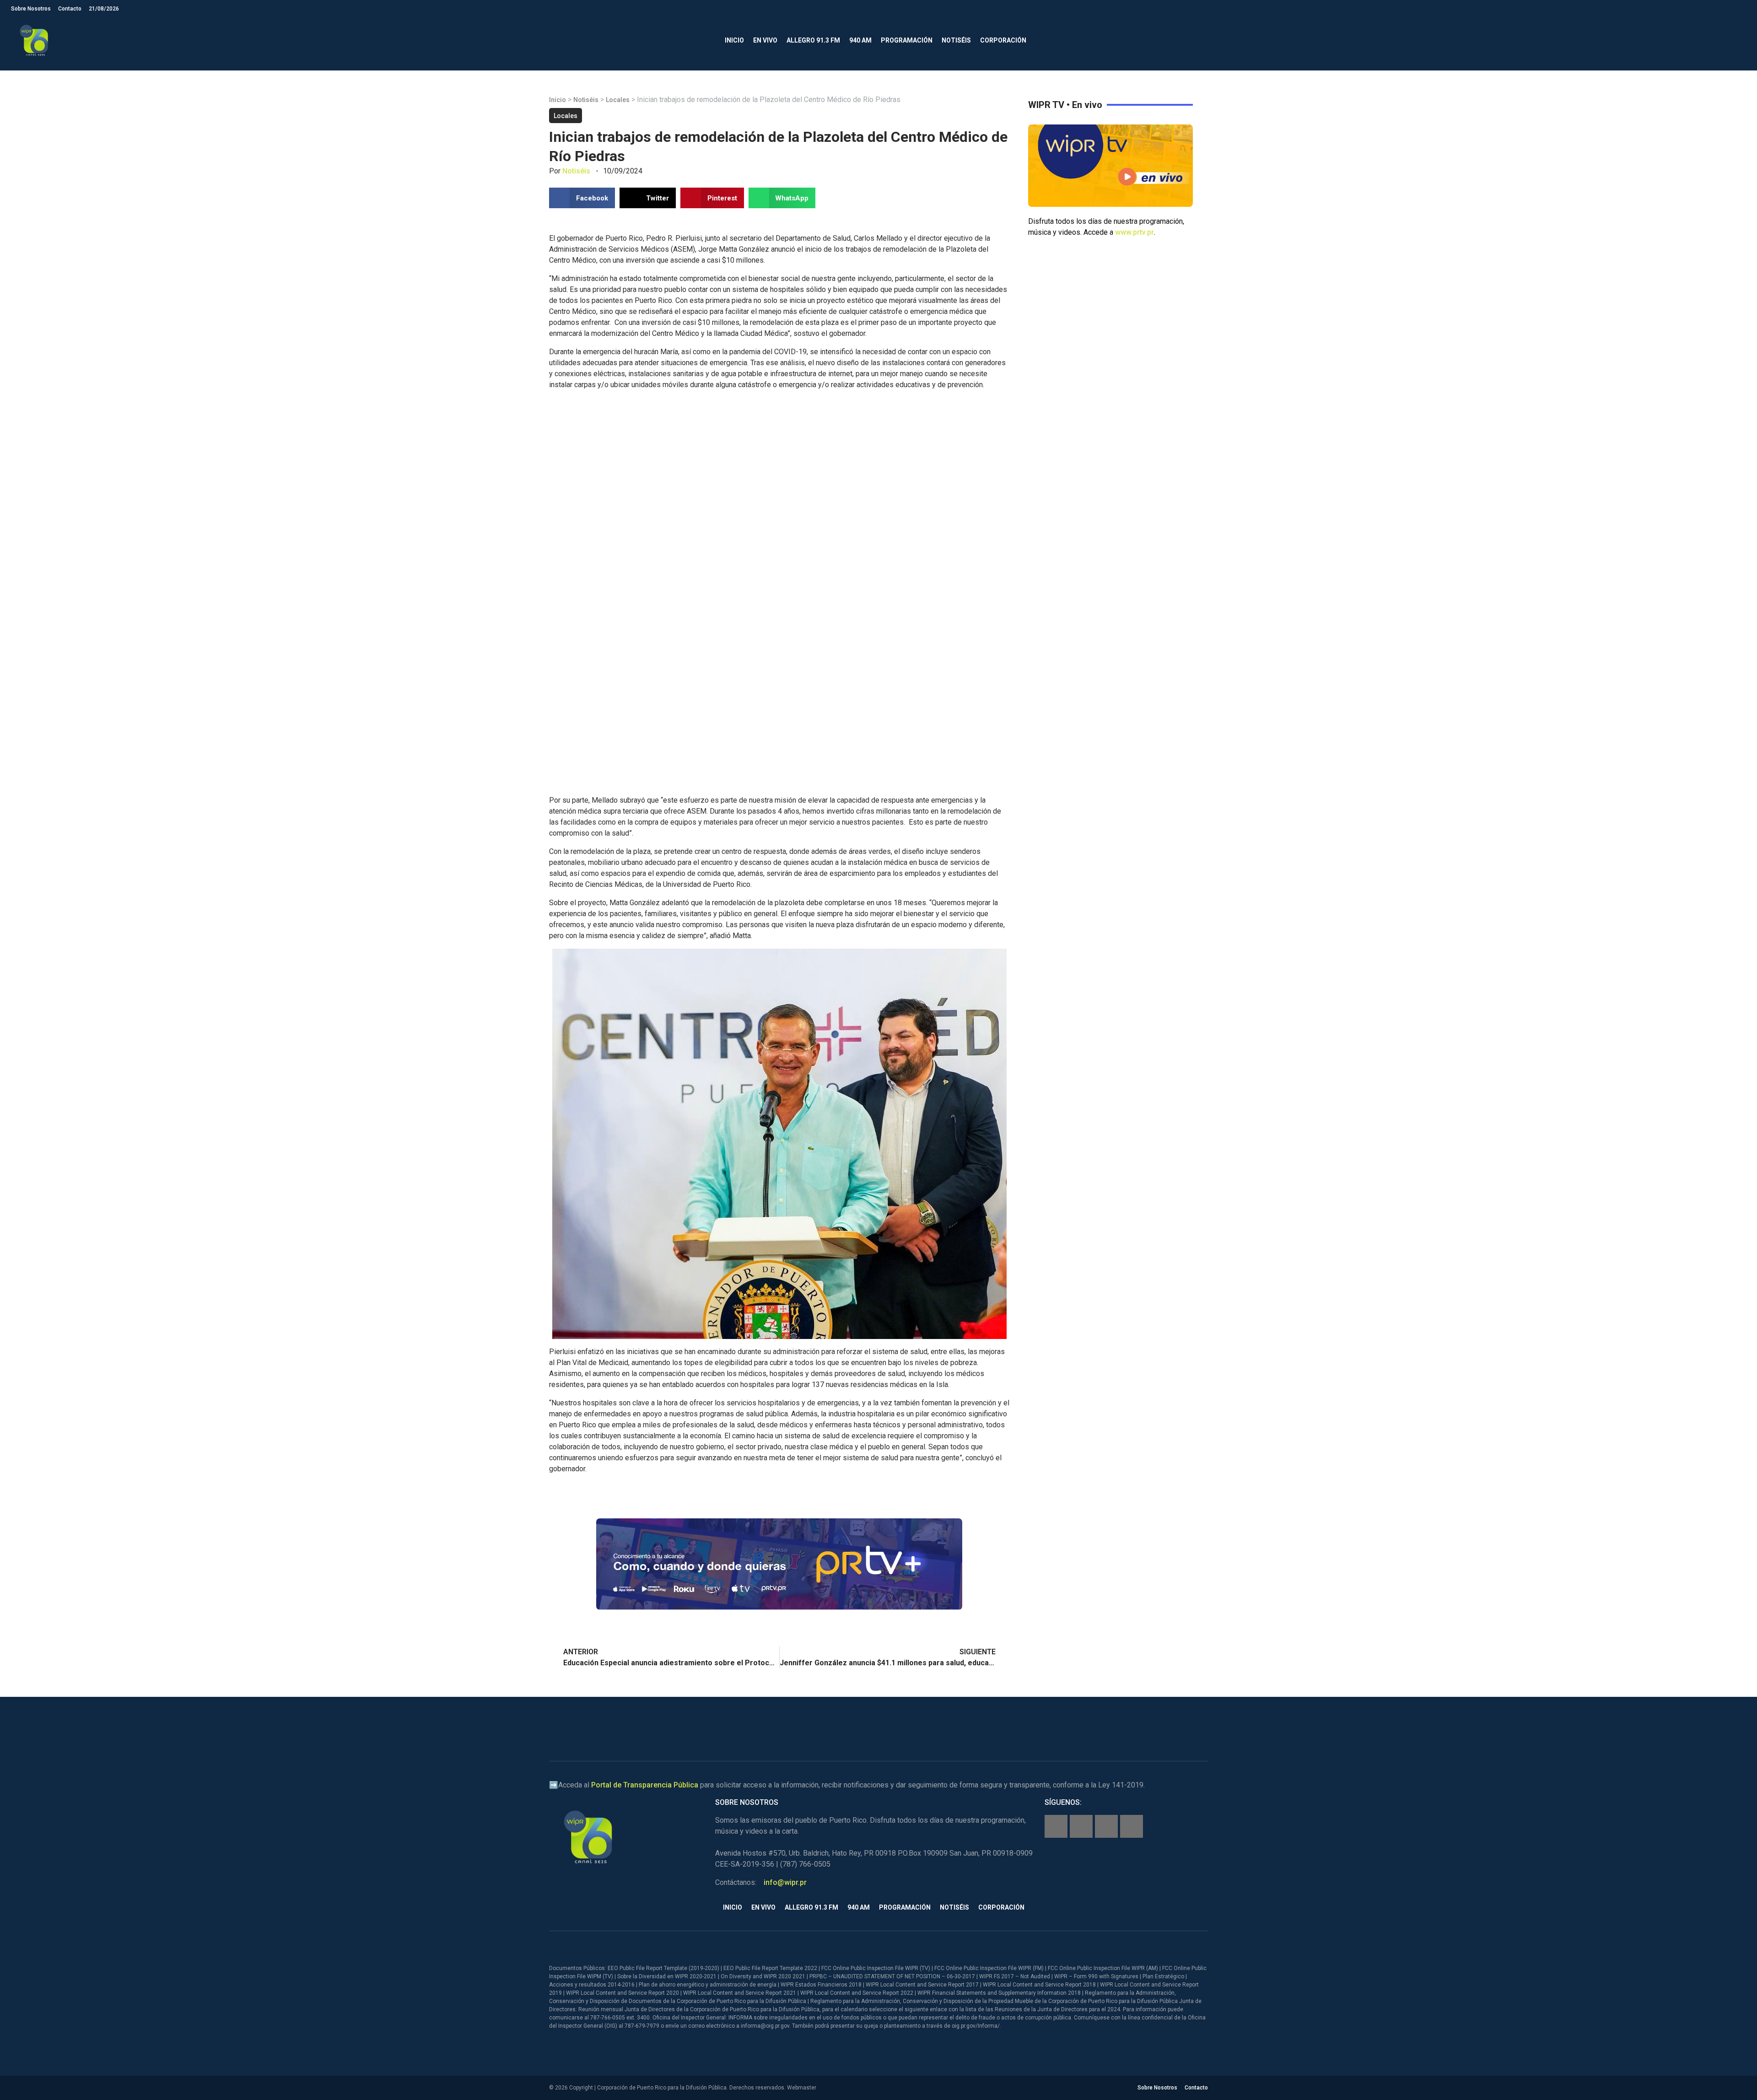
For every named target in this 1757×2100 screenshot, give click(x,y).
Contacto (70, 9)
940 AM (860, 40)
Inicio (734, 40)
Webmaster (802, 2088)
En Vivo (765, 40)
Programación (907, 40)
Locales (618, 100)
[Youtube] (1132, 1826)
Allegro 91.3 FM (813, 40)
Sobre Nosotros (31, 9)
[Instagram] (1081, 1826)
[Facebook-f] (1056, 1826)
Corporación (1003, 40)
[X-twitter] (1106, 1826)
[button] (1738, 40)
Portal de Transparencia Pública (645, 1785)
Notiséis (956, 40)
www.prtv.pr (1135, 232)
